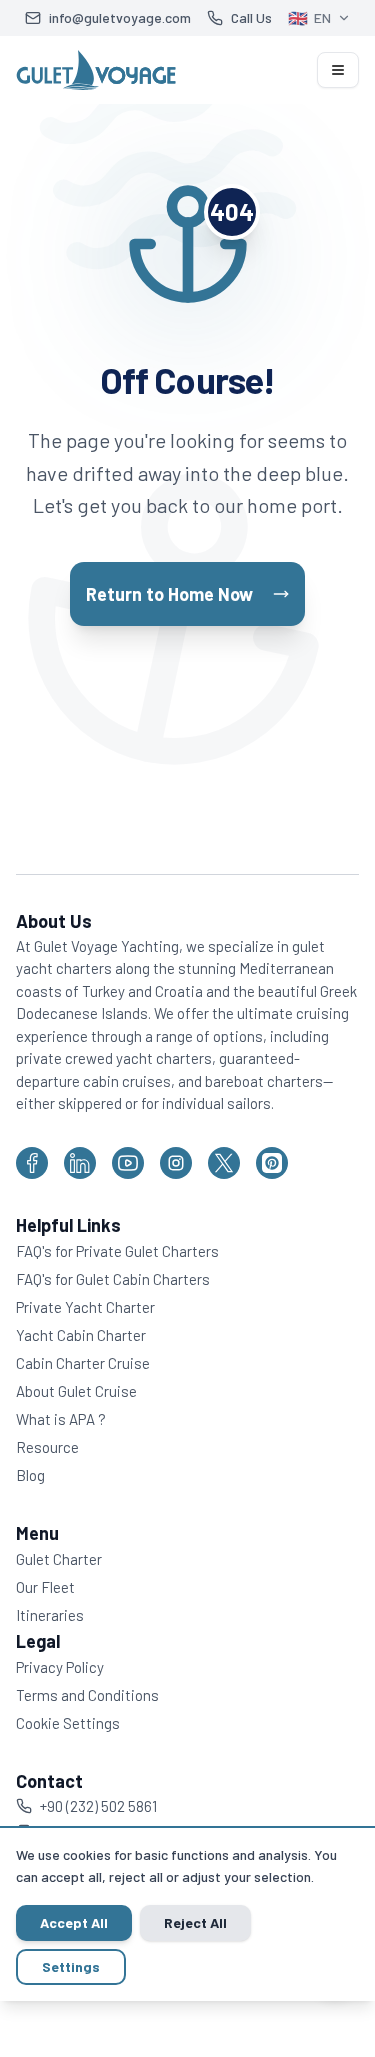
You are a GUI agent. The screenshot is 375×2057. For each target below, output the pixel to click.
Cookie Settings (68, 1723)
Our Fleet (45, 1587)
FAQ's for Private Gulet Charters (117, 1251)
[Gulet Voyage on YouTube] (128, 1163)
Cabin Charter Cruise (83, 1363)
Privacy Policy (60, 1667)
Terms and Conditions (87, 1695)
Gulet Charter (59, 1559)
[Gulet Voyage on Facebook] (32, 1163)
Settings (71, 1966)
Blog (30, 1475)
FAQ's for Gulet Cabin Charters (113, 1279)
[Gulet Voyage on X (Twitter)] (224, 1163)
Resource (47, 1447)
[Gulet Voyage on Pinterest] (272, 1163)
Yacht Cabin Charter (81, 1335)
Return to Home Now (169, 594)
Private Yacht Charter (85, 1307)
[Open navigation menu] (338, 70)
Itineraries (50, 1615)
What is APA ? (61, 1419)
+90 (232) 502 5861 (98, 1806)
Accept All (74, 1922)
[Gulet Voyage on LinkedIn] (80, 1163)
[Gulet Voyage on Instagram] (176, 1163)
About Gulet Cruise (76, 1391)
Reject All (195, 1922)
